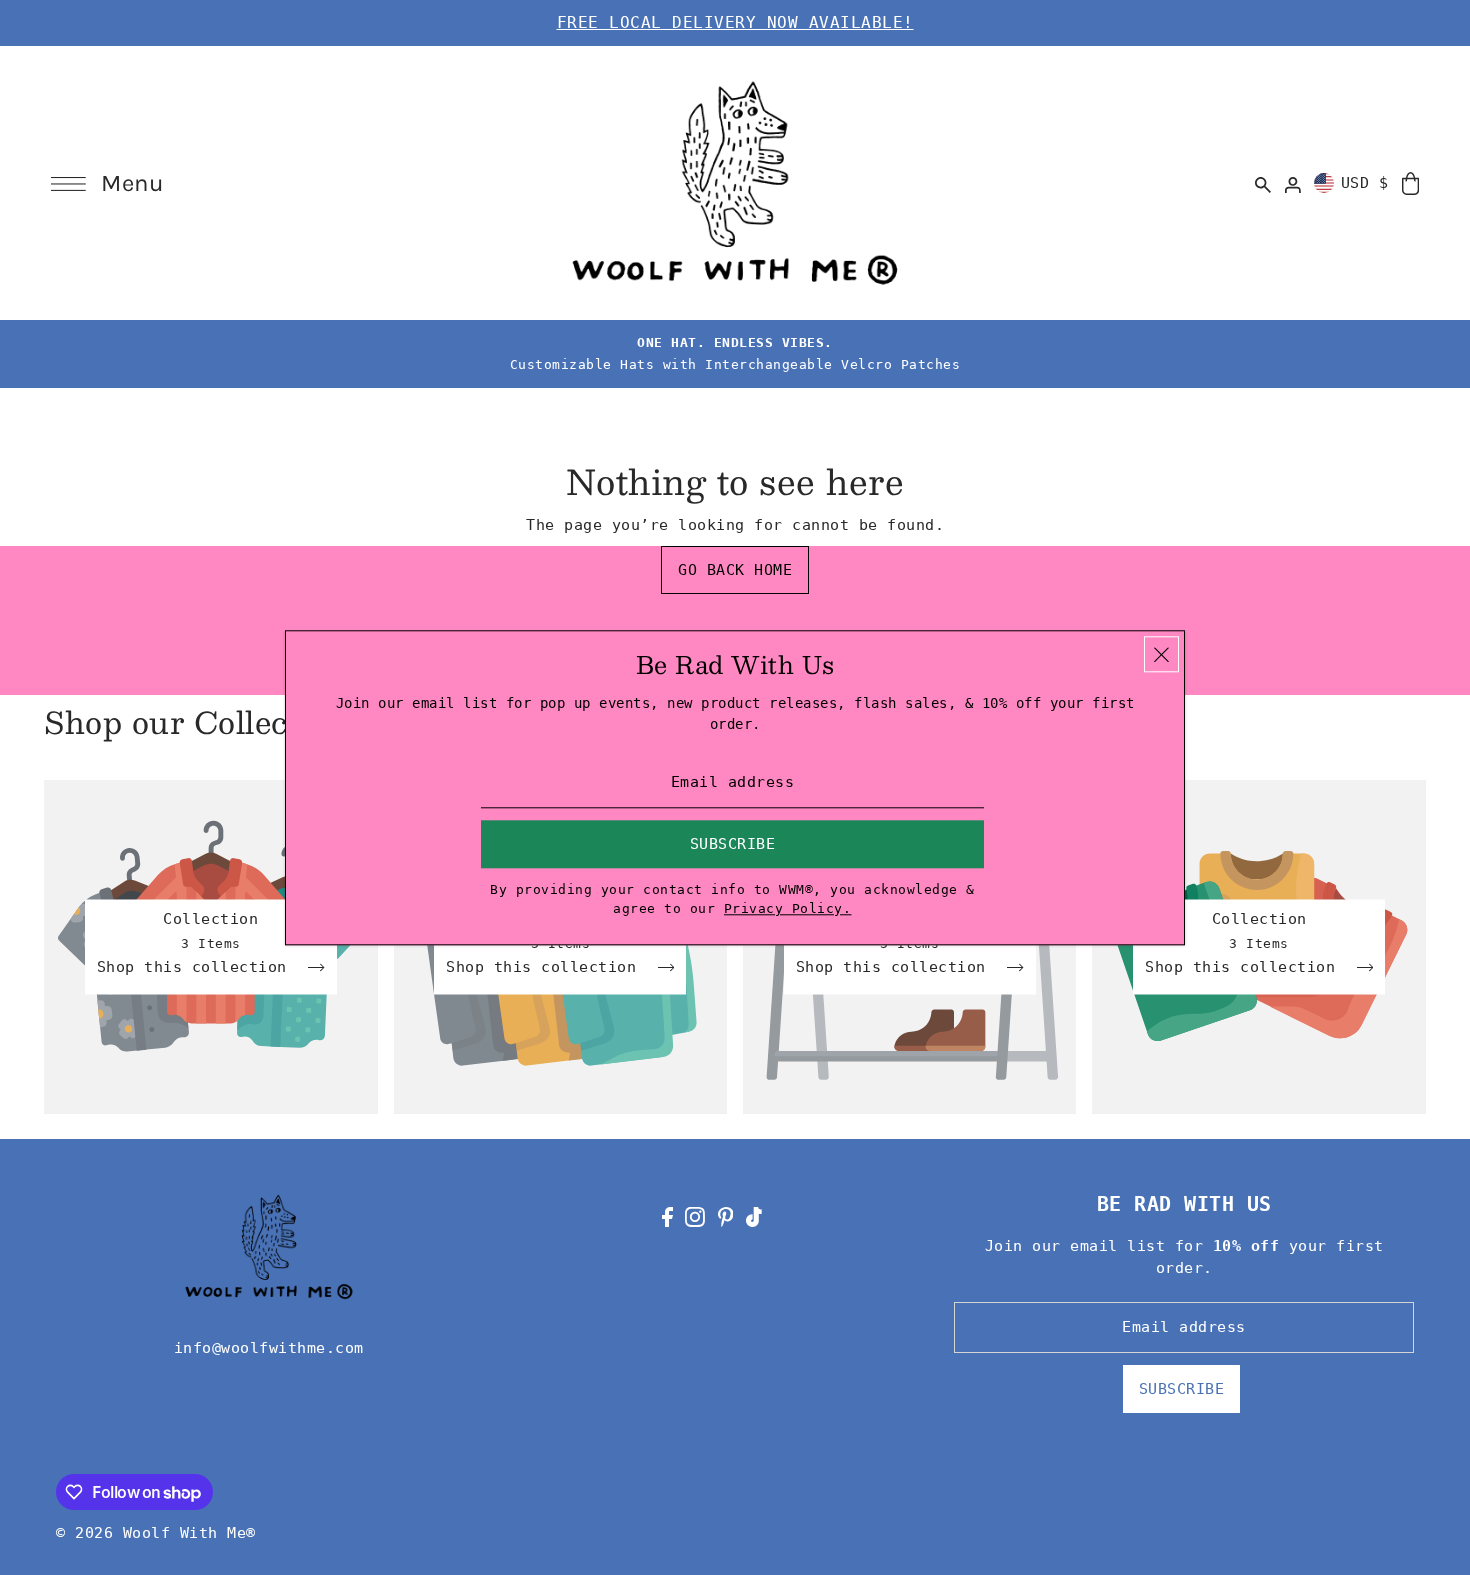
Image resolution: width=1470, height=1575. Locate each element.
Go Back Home (735, 570)
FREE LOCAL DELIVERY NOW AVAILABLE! (735, 22)
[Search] (1264, 183)
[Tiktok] (754, 1216)
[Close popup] (1161, 654)
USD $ (1365, 183)
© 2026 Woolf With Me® (156, 1533)
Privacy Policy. (788, 909)
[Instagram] (695, 1216)
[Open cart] (1410, 182)
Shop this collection (197, 968)
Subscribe (1182, 1389)
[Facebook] (667, 1216)
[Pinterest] (726, 1216)
